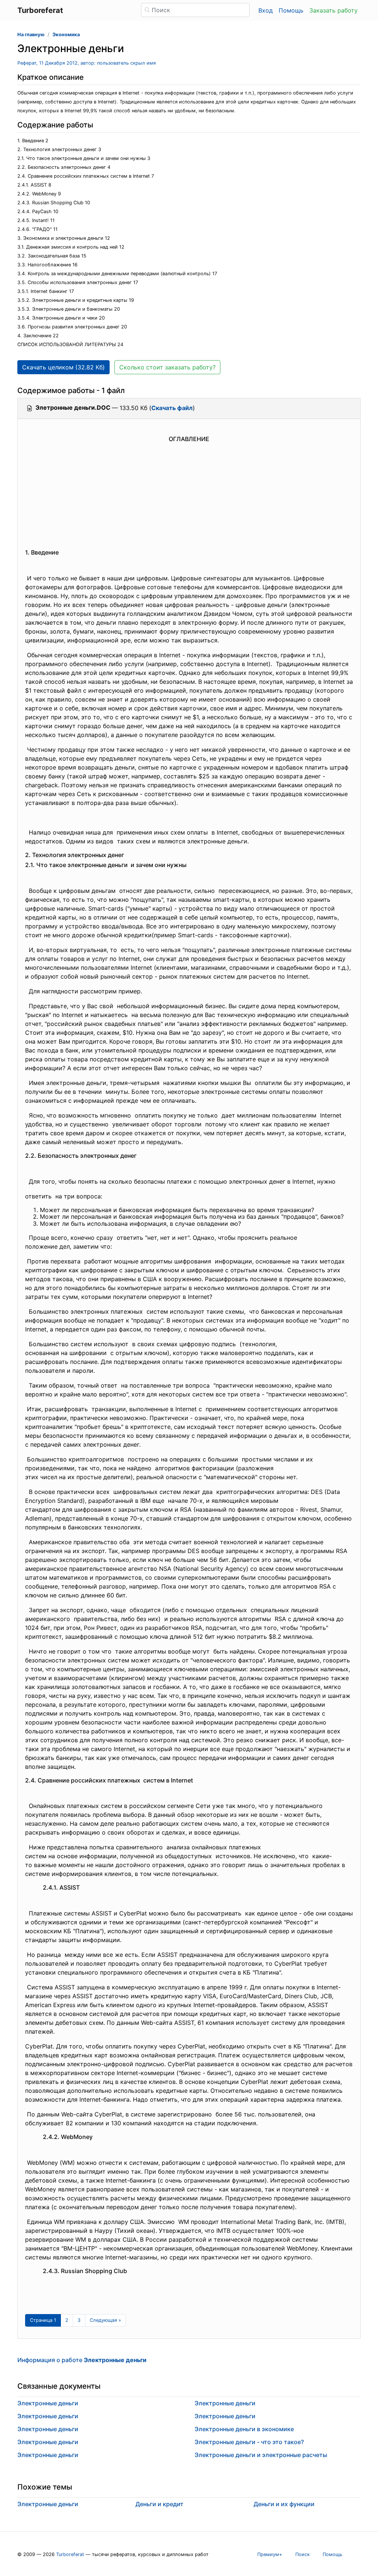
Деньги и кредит (159, 2504)
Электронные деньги (48, 2403)
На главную (31, 35)
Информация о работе (82, 2360)
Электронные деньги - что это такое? (249, 2442)
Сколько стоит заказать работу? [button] (167, 367)
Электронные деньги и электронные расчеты (261, 2455)
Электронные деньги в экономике (244, 2429)
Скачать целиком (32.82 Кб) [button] (63, 367)
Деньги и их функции (284, 2504)
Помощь (291, 10)
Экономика (66, 35)
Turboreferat (70, 2554)
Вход (266, 10)
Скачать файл (172, 408)
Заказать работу (334, 10)
